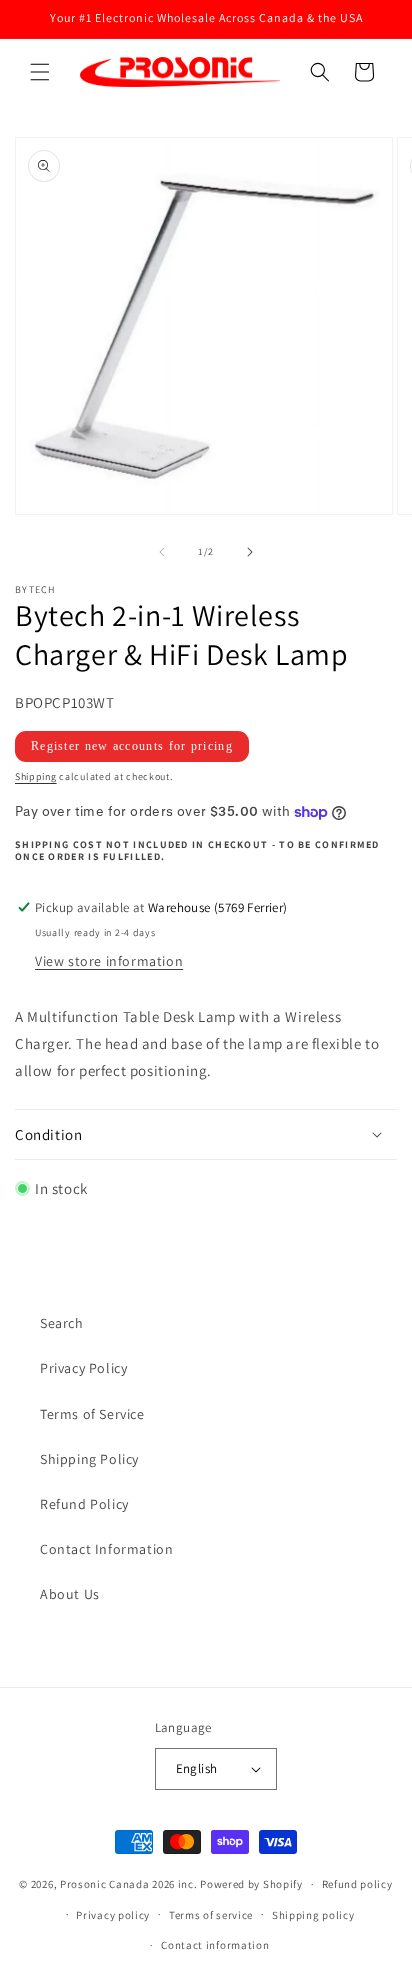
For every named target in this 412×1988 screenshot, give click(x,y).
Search (62, 1323)
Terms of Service (92, 1414)
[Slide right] (250, 552)
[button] (40, 72)
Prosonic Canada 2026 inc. (129, 1884)
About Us (70, 1594)
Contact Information (106, 1549)
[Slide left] (162, 552)
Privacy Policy (83, 1368)
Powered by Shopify (251, 1884)
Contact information (215, 1945)
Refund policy (357, 1884)
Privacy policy (113, 1915)
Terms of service (211, 1915)
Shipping (36, 776)
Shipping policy (313, 1915)
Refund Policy (84, 1504)
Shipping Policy (89, 1459)
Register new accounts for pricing (132, 746)
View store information (109, 961)
